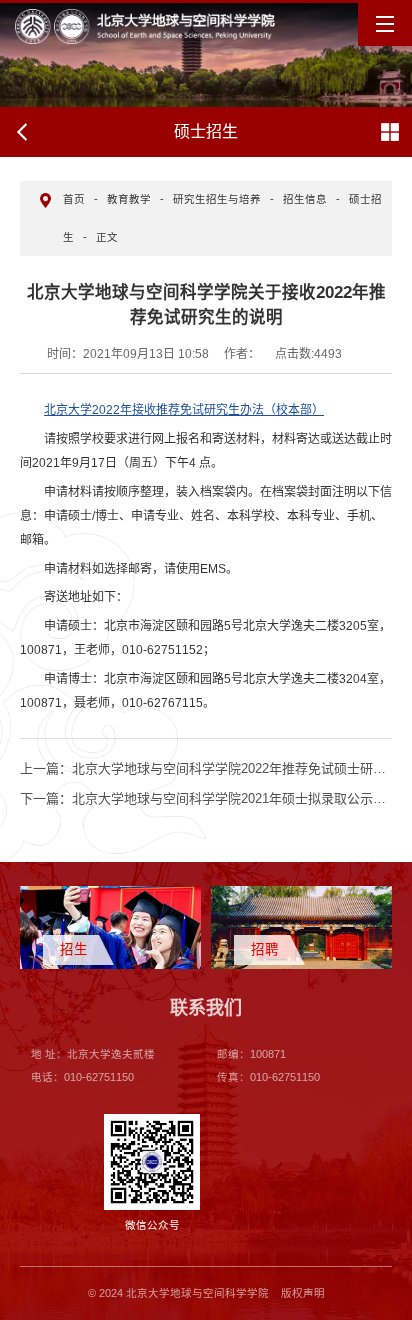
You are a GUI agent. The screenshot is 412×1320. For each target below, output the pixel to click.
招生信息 (305, 199)
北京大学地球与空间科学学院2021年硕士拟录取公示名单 (209, 798)
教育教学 (129, 199)
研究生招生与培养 (217, 199)
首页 (74, 199)
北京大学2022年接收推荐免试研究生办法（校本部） (184, 410)
